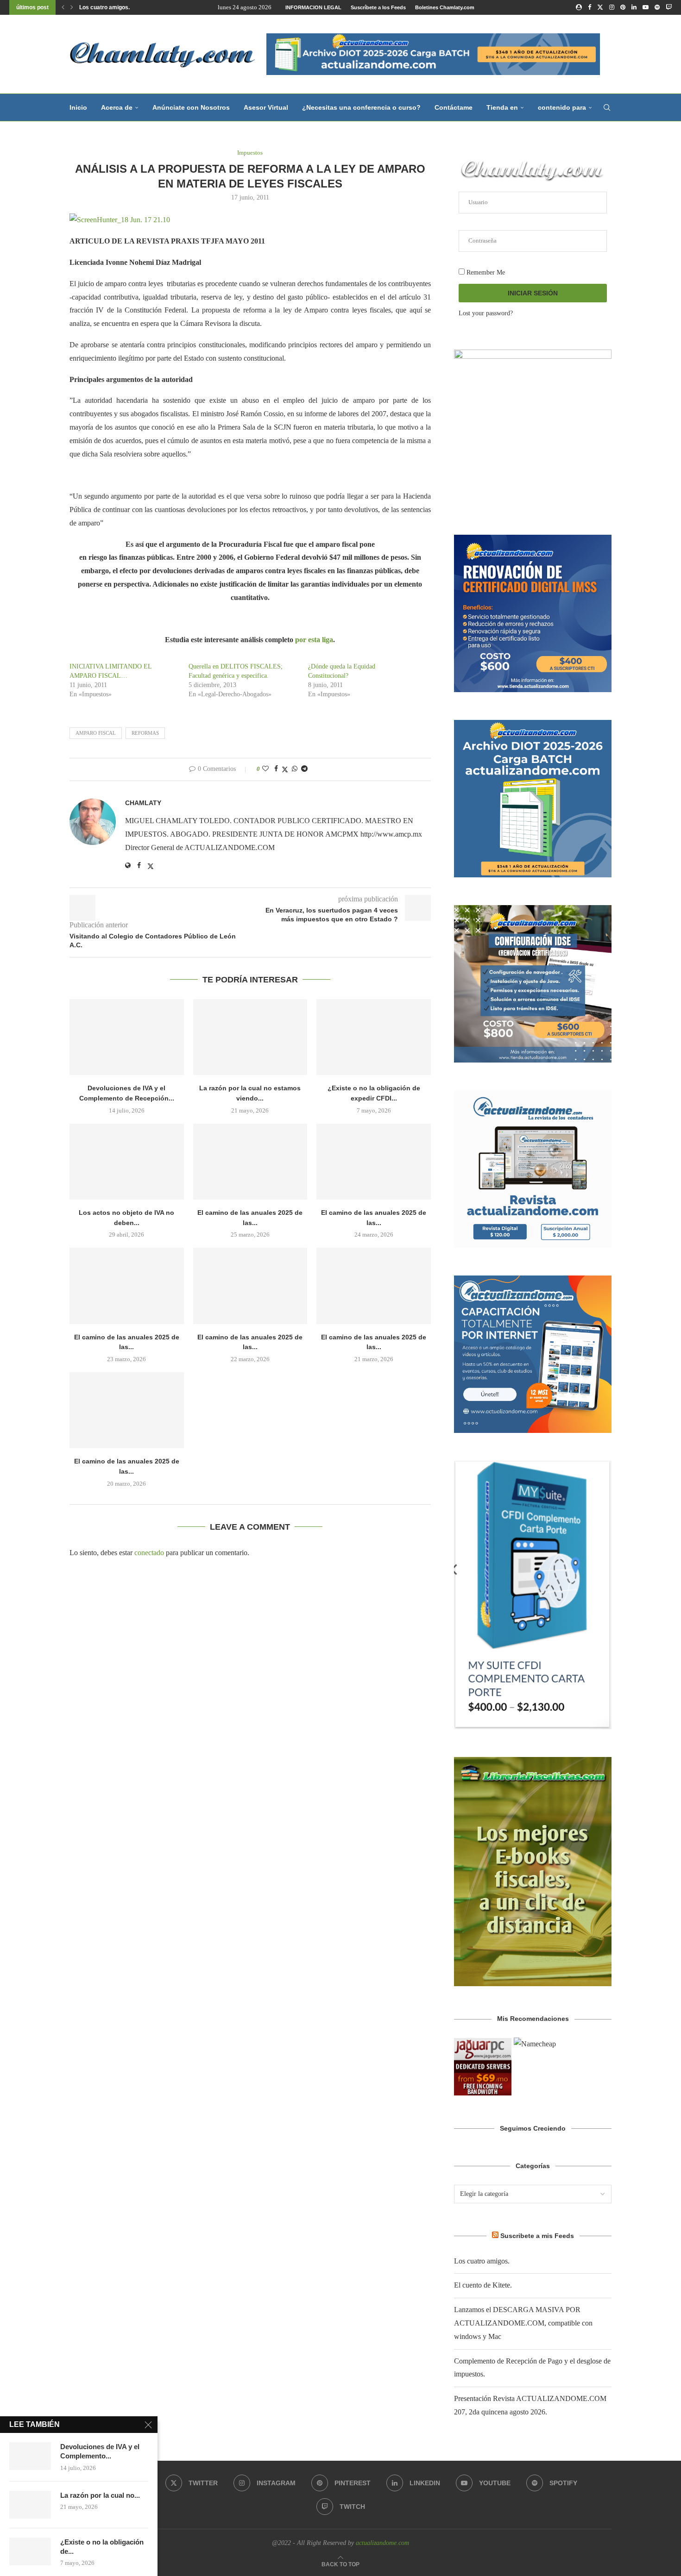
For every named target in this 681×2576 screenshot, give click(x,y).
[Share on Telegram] (304, 769)
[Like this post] (265, 769)
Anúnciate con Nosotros (191, 107)
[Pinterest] (623, 7)
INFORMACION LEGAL (313, 7)
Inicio (78, 107)
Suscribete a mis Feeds (537, 2236)
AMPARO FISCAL (96, 733)
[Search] (607, 107)
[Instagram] (612, 7)
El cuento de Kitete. (483, 2285)
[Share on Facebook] (276, 769)
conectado (149, 1553)
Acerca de (117, 107)
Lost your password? (486, 313)
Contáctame (454, 107)
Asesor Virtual (266, 107)
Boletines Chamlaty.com (445, 7)
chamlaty (143, 803)
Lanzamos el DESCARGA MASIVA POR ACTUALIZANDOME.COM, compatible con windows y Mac (523, 2323)
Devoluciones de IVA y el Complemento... (100, 2451)
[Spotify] (657, 7)
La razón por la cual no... (100, 2495)
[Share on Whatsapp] (295, 769)
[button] (63, 7)
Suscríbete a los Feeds (378, 7)
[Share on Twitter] (285, 769)
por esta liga (314, 640)
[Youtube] (646, 7)
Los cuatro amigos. (104, 7)
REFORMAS (145, 733)
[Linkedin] (634, 7)
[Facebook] (590, 7)
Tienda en (502, 107)
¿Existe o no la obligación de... (102, 2547)
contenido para (562, 107)
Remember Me (485, 272)
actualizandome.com (382, 2543)
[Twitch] (669, 7)
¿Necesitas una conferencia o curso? (361, 107)
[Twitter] (600, 7)
